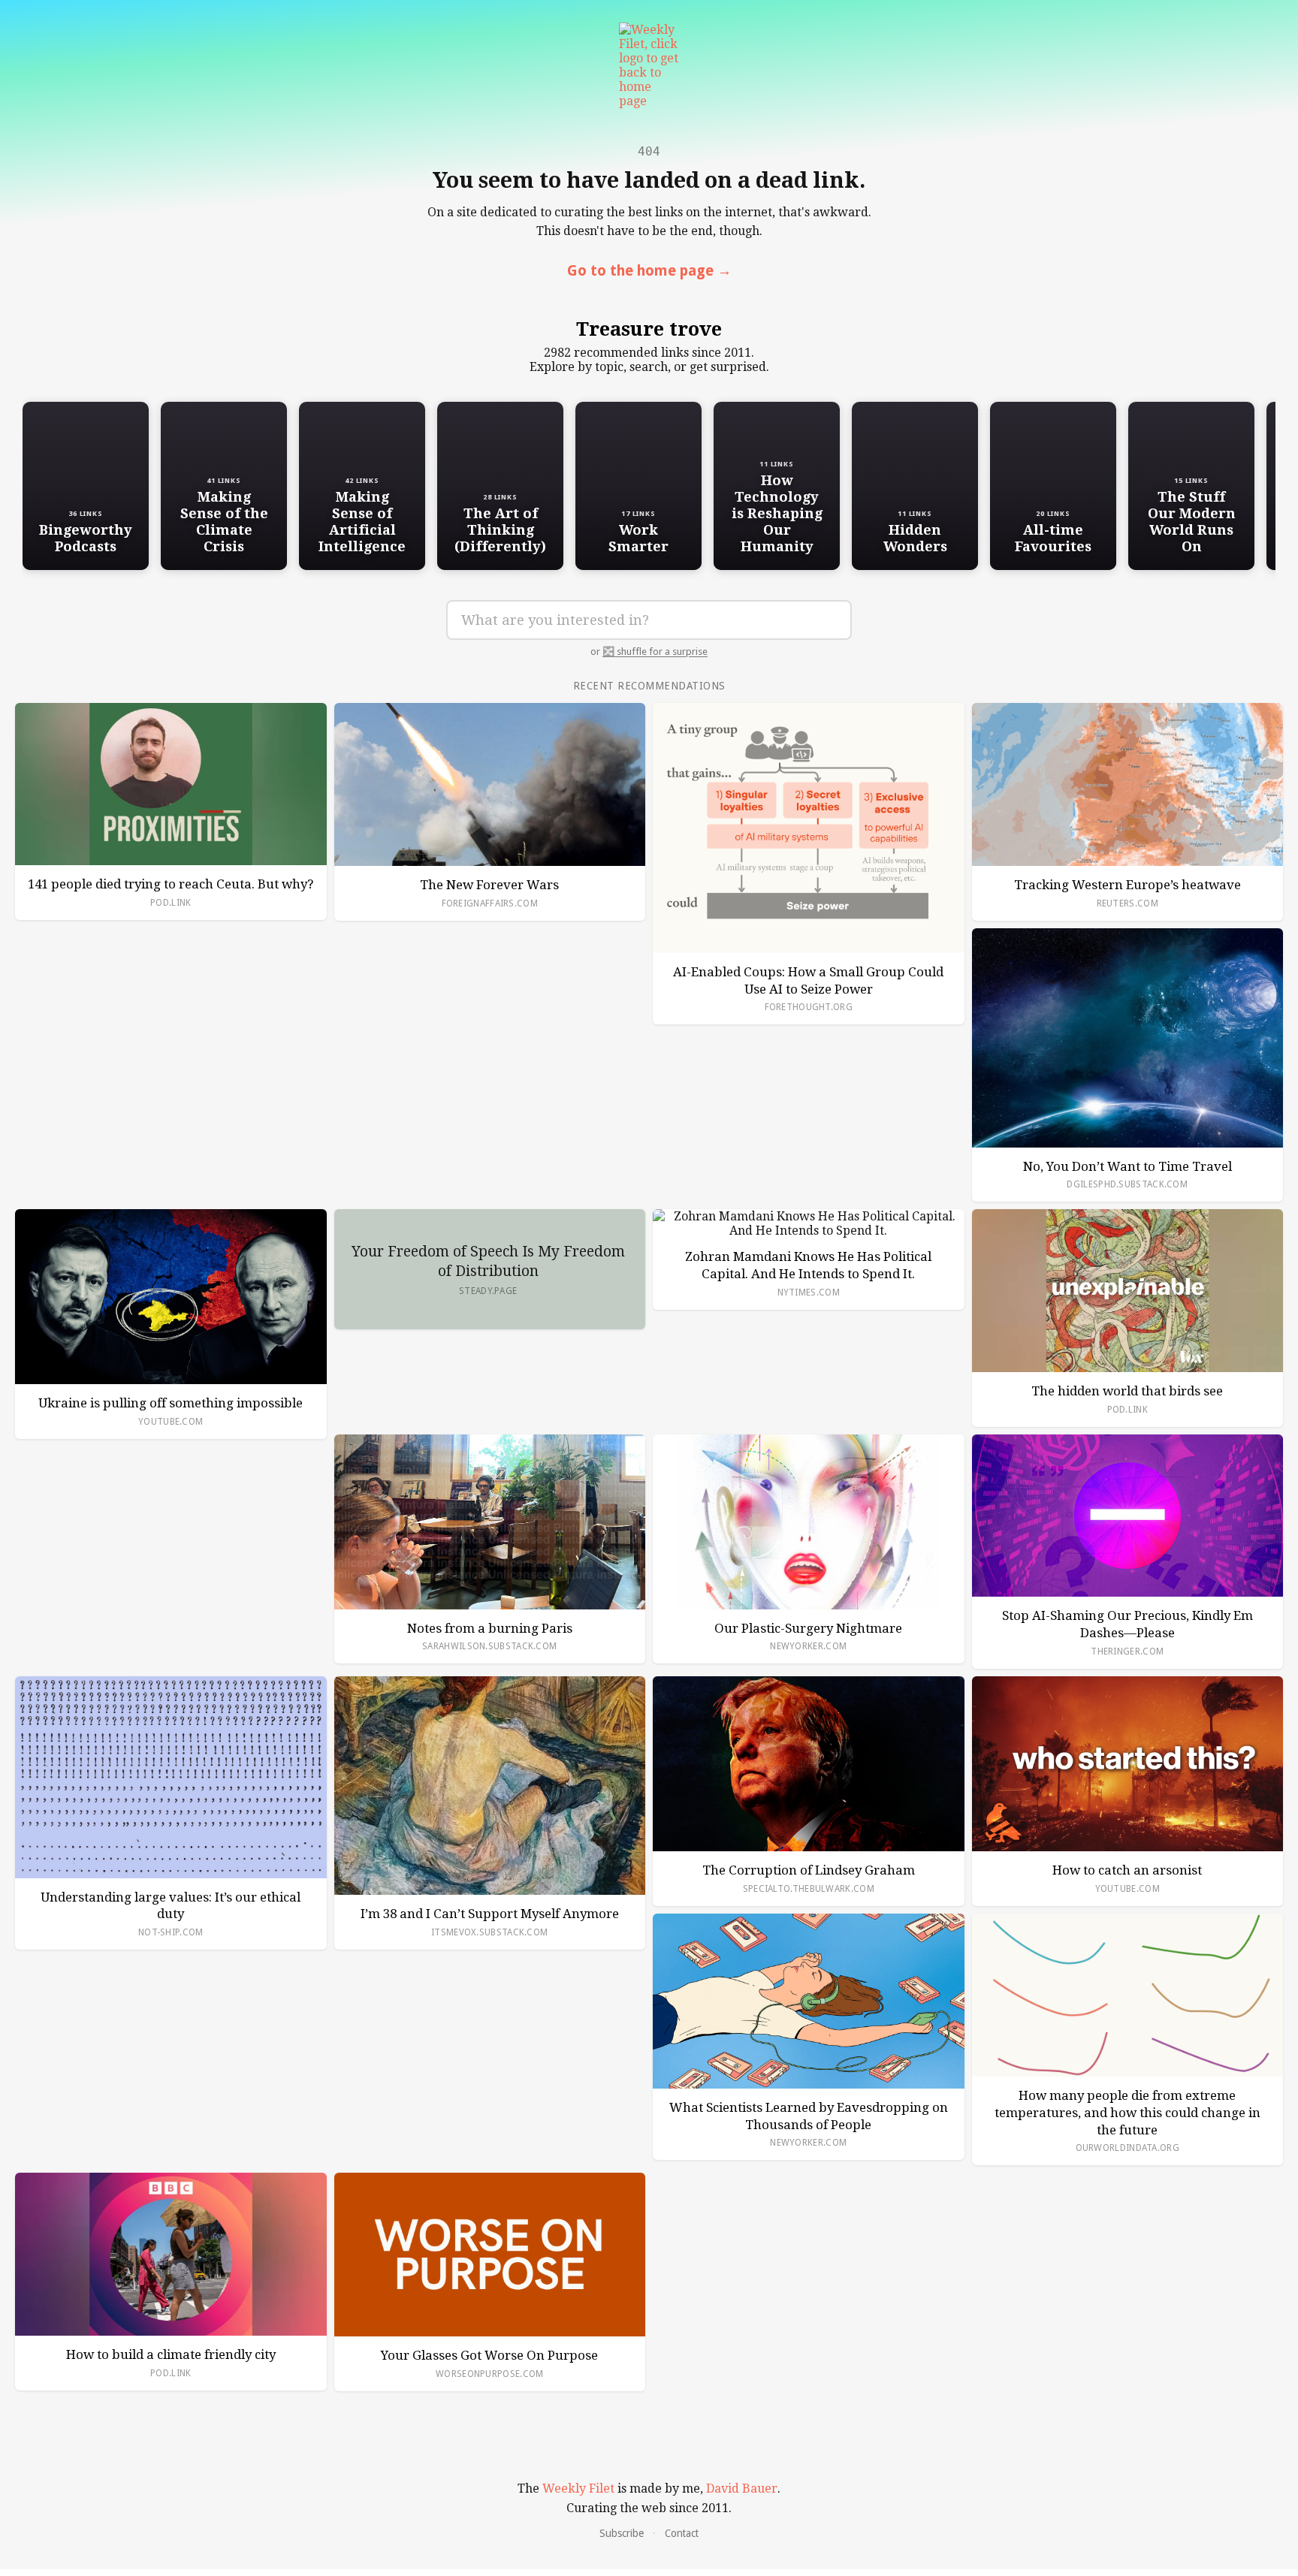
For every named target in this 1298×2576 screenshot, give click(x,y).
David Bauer (742, 2489)
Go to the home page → (649, 271)
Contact (682, 2533)
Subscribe (622, 2533)
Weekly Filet (578, 2489)
